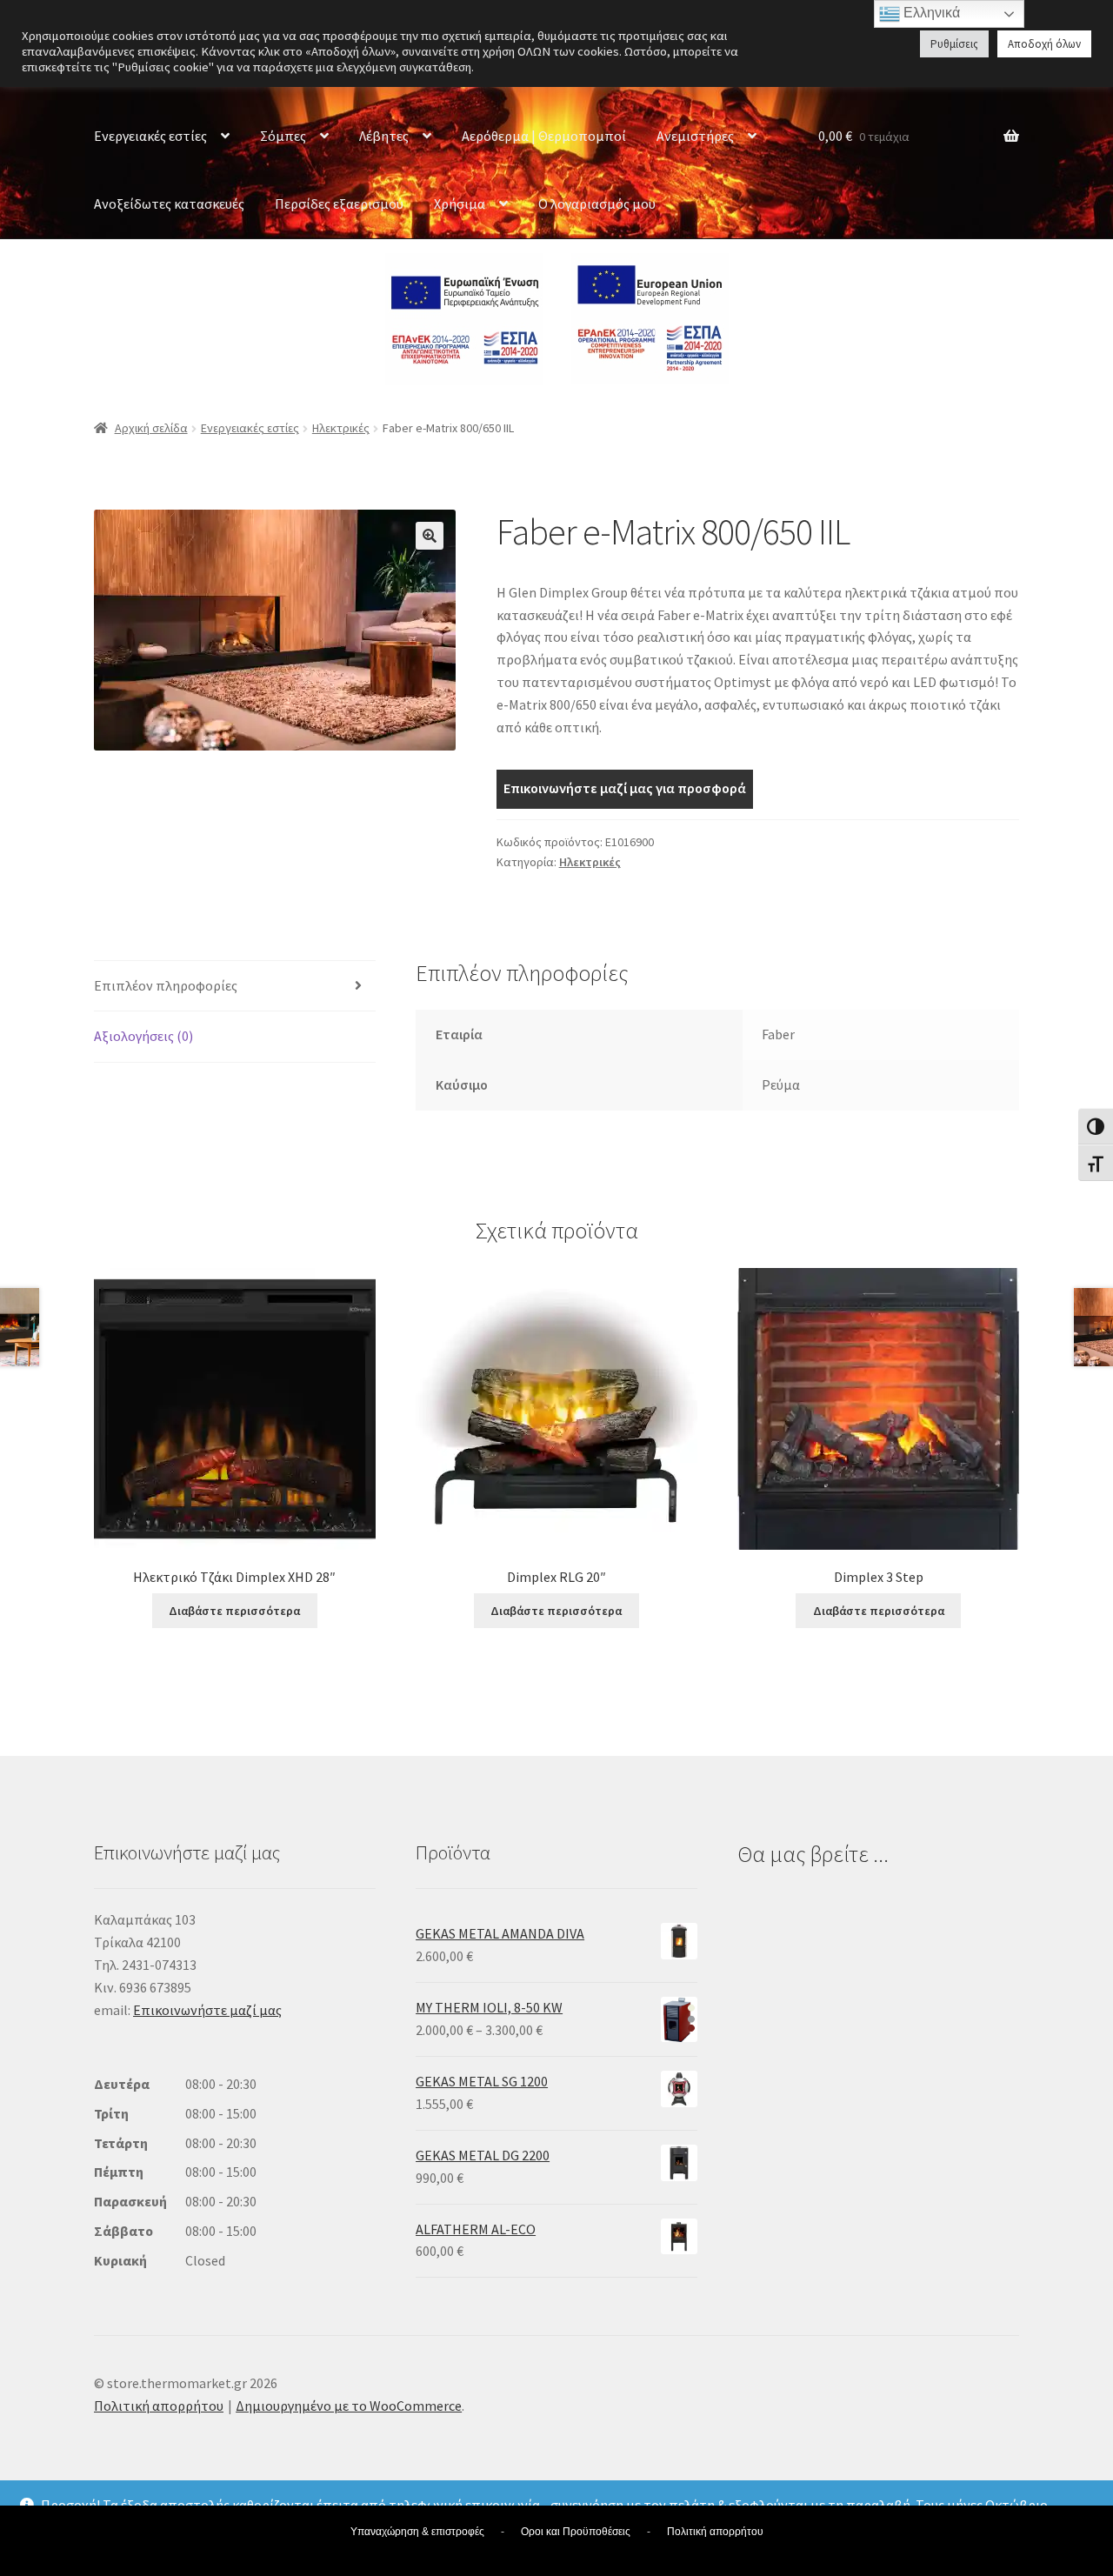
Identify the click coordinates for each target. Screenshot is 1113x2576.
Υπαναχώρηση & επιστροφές (417, 2532)
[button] (430, 536)
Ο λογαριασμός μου (597, 204)
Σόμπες (283, 136)
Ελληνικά (930, 13)
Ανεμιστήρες (695, 136)
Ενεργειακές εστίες (150, 136)
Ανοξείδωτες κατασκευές (169, 204)
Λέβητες (384, 136)
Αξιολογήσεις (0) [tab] (143, 1036)
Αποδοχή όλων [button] (1044, 44)
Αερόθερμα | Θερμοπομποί (544, 136)
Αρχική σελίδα (151, 428)
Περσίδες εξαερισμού (339, 204)
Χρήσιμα (460, 204)
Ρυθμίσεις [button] (954, 44)
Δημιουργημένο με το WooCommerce (349, 2406)
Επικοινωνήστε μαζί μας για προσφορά (625, 788)
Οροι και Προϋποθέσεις (576, 2532)
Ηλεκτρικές (341, 428)
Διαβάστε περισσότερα (234, 1611)
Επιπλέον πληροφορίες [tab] (166, 985)
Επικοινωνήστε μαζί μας (207, 2010)
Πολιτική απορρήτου (159, 2406)
